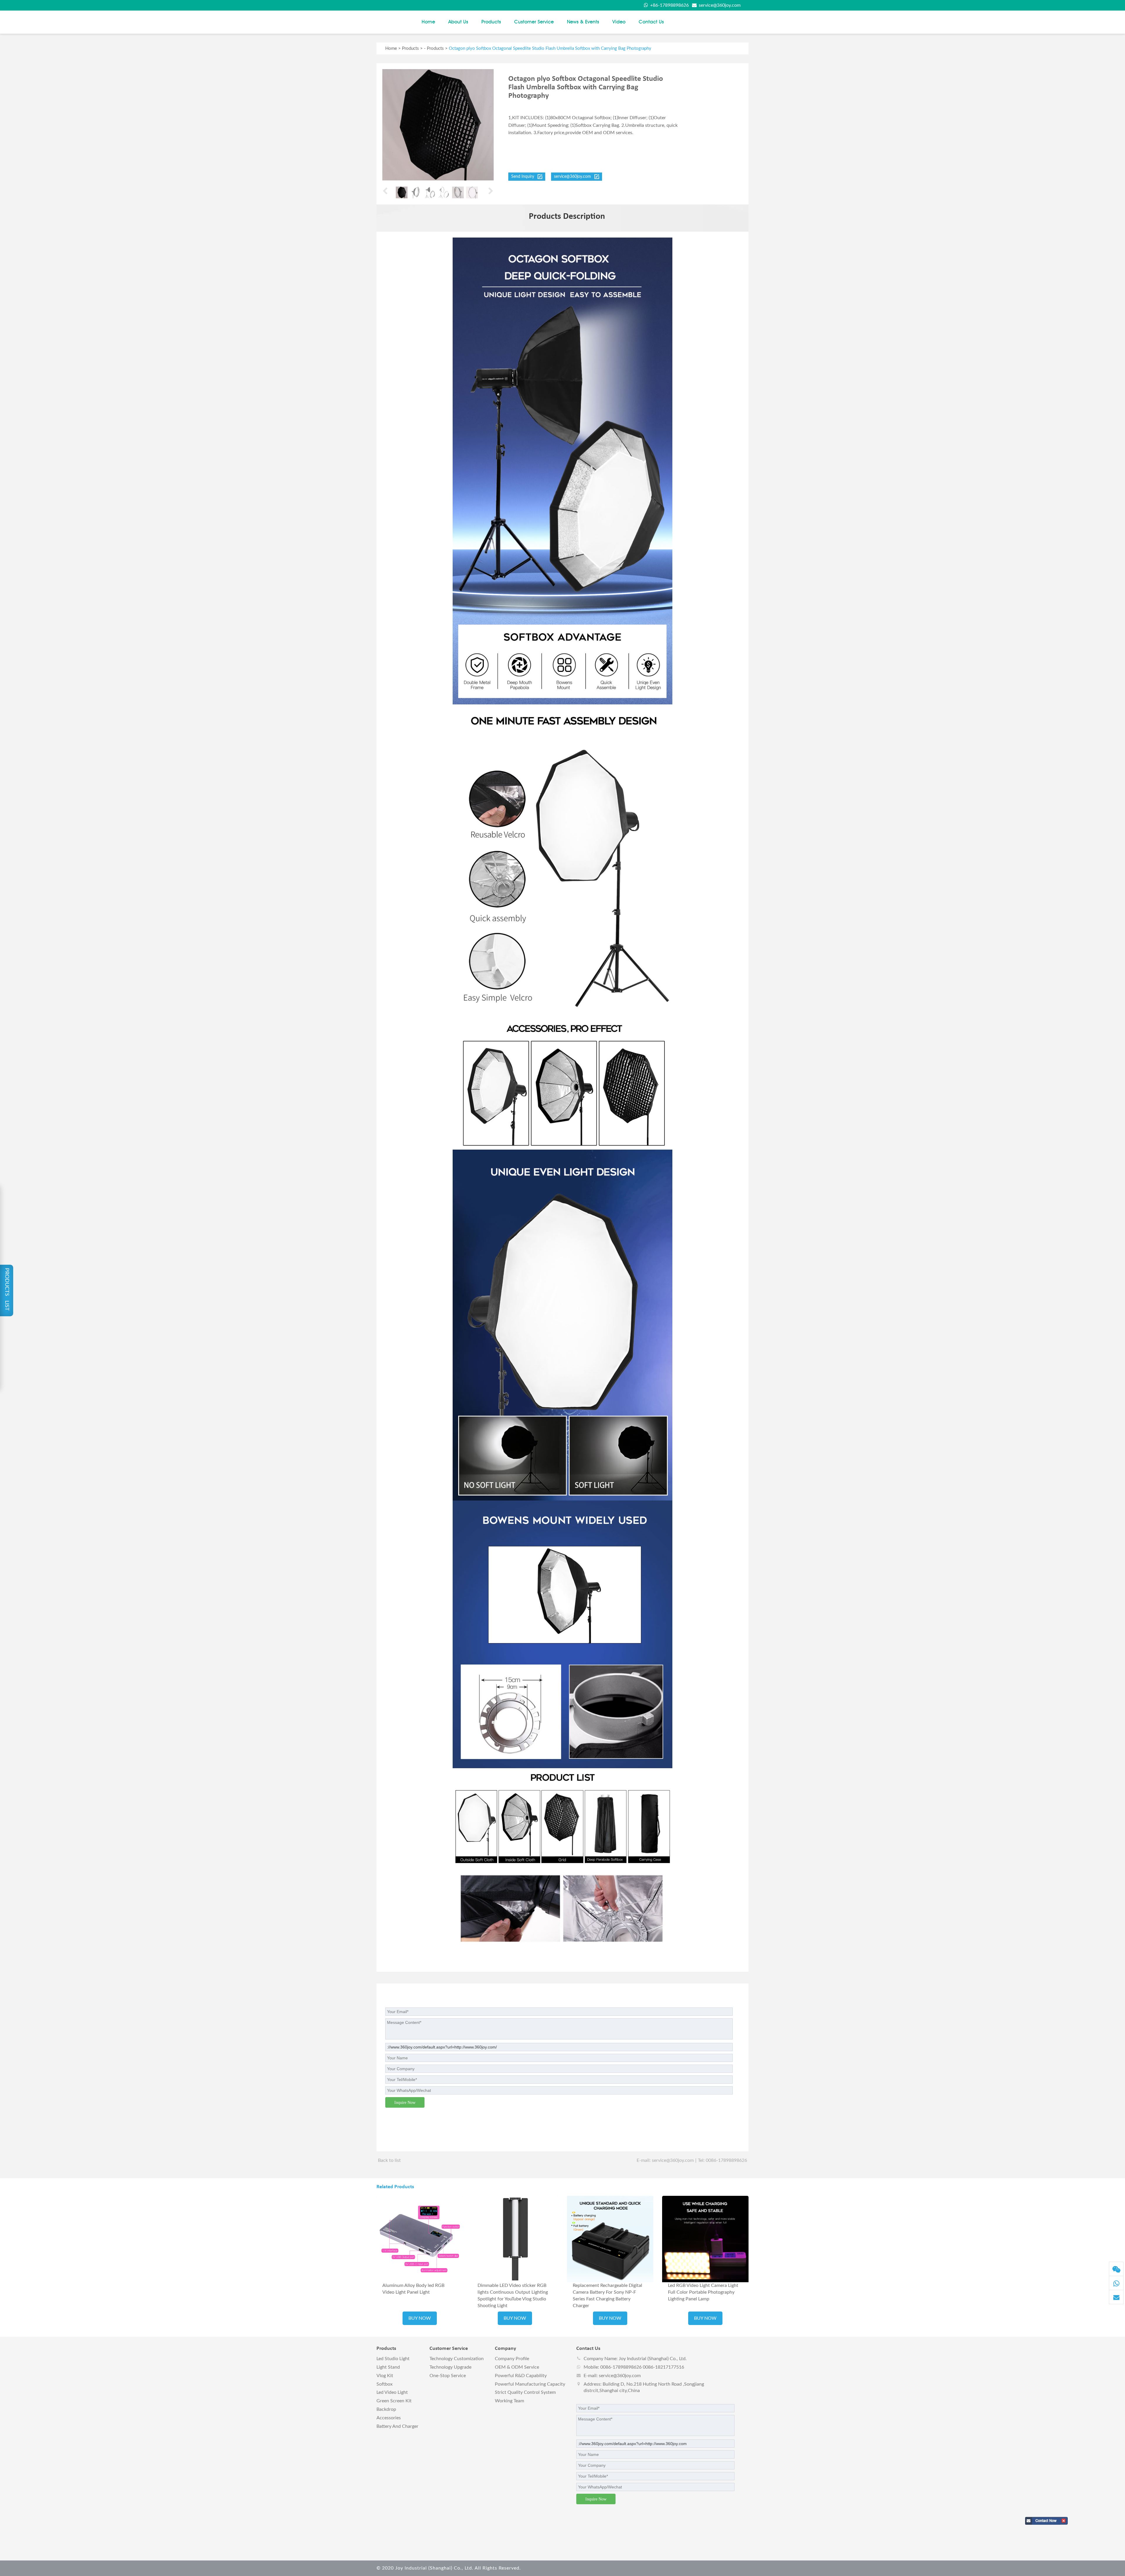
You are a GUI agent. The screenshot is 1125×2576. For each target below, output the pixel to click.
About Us (458, 22)
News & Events (583, 22)
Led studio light (393, 2359)
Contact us (651, 22)
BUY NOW (420, 2318)
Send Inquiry (524, 177)
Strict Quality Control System (525, 2392)
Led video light (392, 2392)
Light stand (388, 2367)
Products (491, 22)
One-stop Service (448, 2376)
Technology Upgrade (450, 2367)
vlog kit (385, 2376)
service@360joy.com (719, 5)
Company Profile (512, 2359)
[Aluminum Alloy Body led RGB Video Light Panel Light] (420, 2239)
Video (619, 22)
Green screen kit (394, 2401)
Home (428, 22)
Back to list (389, 2160)
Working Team (509, 2401)
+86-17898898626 (669, 5)
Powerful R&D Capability (521, 2376)
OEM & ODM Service (517, 2367)
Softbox (385, 2384)
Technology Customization (457, 2359)
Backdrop (386, 2409)
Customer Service (534, 22)
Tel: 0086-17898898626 (722, 2160)
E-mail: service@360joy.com (665, 2160)
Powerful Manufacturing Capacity (530, 2384)
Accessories (389, 2418)
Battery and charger (397, 2426)
